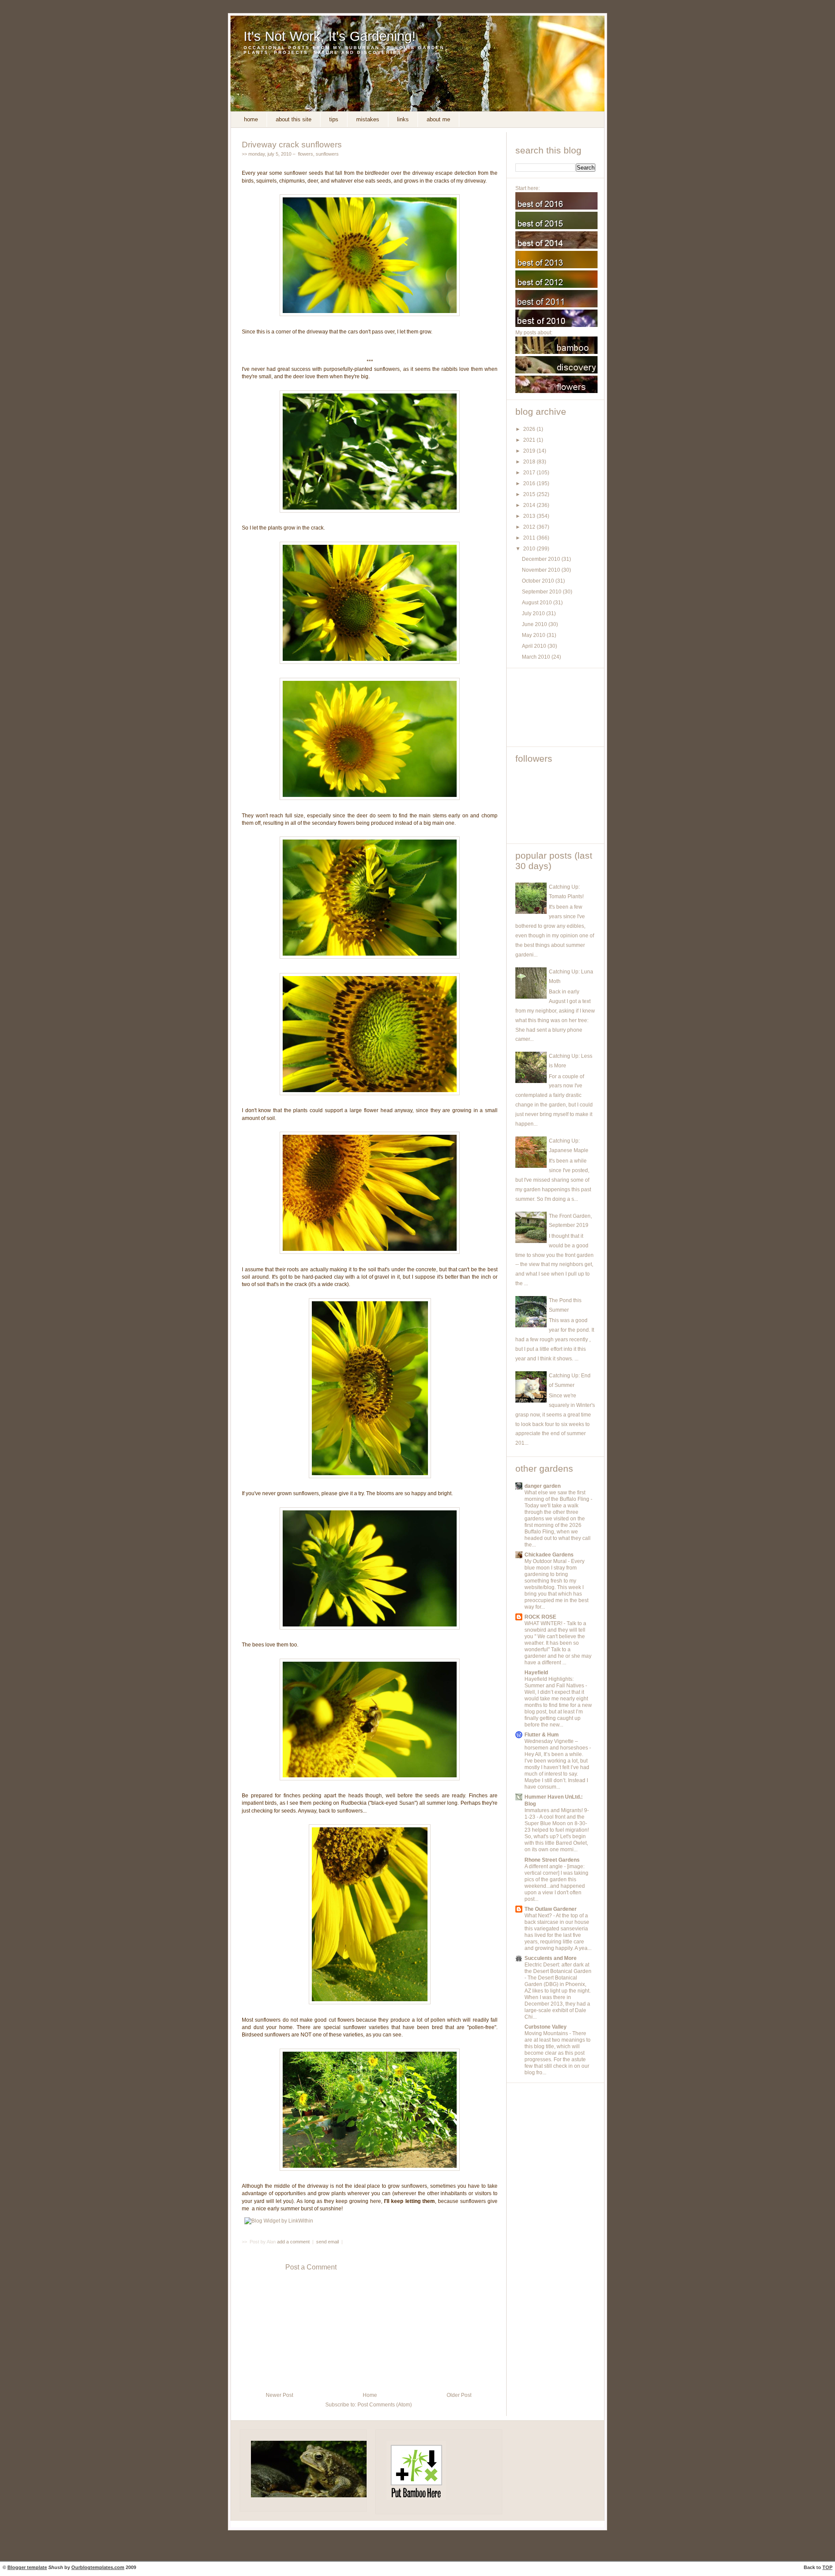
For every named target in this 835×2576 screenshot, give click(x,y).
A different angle (544, 1866)
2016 (530, 483)
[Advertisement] (554, 707)
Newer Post (279, 2395)
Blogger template (27, 2567)
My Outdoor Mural (546, 1561)
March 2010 (537, 657)
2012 (530, 527)
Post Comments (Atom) (385, 2405)
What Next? (539, 1916)
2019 (530, 451)
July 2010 (534, 613)
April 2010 (535, 646)
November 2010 (542, 570)
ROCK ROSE (540, 1617)
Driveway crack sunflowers (292, 144)
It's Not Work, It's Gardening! (330, 36)
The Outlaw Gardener (551, 1909)
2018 (530, 462)
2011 (530, 538)
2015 (530, 494)
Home (251, 119)
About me (438, 119)
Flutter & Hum (542, 1735)
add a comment (294, 2242)
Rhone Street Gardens (552, 1860)
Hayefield (536, 1673)
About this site (294, 119)
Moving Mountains (547, 2033)
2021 (530, 440)
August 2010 (538, 603)
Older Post (459, 2395)
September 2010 (542, 592)
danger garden (543, 1486)
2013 (530, 516)
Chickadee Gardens (549, 1555)
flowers (306, 154)
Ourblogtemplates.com (98, 2567)
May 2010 (534, 635)
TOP (827, 2567)
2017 (530, 473)
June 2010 (535, 624)
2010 (530, 549)
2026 (530, 429)
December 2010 (542, 559)
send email (327, 2242)
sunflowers (327, 154)
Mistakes (368, 119)
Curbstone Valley (546, 2027)
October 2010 (539, 581)
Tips (334, 119)
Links (403, 119)
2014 (530, 505)
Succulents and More (551, 1958)
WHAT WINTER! (544, 1623)
